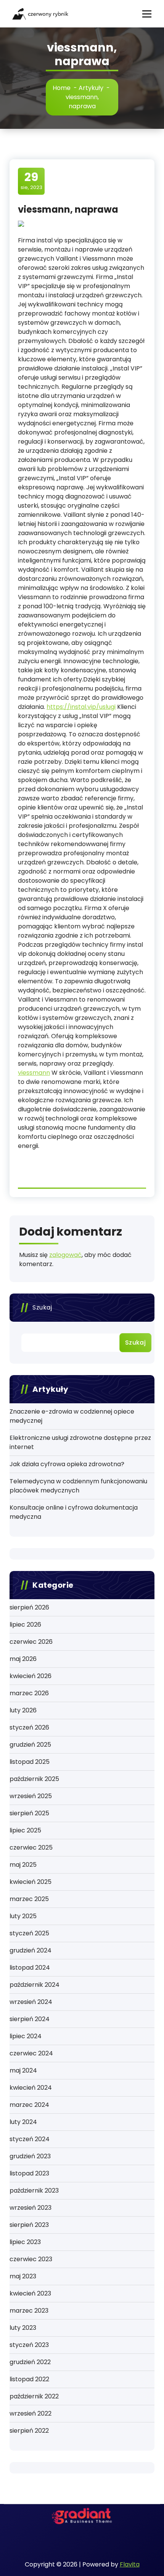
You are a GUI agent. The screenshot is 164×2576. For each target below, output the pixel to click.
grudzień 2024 (31, 1950)
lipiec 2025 (25, 1830)
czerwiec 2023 (31, 2259)
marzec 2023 (29, 2311)
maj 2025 (23, 1865)
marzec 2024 (29, 2105)
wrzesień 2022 (31, 2413)
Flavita (130, 2564)
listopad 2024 (30, 1968)
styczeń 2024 (30, 2139)
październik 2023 (34, 2190)
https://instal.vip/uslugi (81, 707)
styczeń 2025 (29, 1933)
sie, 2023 (31, 181)
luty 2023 (23, 2328)
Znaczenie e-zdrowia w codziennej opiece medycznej (72, 1416)
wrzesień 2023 (31, 2208)
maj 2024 (23, 2070)
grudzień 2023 (30, 2156)
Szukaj (42, 1307)
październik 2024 (35, 1985)
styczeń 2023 (29, 2345)
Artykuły (91, 88)
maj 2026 (23, 1659)
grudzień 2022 (30, 2362)
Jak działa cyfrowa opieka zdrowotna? (67, 1464)
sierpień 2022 (29, 2431)
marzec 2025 (29, 1899)
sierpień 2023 (29, 2225)
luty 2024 (23, 2122)
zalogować (65, 1255)
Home (62, 88)
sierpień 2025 (29, 1813)
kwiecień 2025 (31, 1882)
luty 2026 (23, 1710)
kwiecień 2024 (31, 2088)
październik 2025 (34, 1779)
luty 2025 (23, 1916)
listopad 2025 (30, 1762)
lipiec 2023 (25, 2242)
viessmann (34, 1073)
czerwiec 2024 (31, 2053)
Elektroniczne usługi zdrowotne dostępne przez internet (80, 1442)
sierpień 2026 (29, 1607)
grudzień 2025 (30, 1745)
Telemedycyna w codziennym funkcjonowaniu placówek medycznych (78, 1486)
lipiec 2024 (26, 2036)
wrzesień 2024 (31, 2002)
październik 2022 (34, 2396)
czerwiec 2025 (31, 1847)
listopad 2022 (29, 2379)
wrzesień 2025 (31, 1796)
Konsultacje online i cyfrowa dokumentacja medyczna (74, 1512)
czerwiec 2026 (31, 1642)
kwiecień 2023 (30, 2293)
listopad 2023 (29, 2173)
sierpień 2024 (30, 2019)
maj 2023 (23, 2276)
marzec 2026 (29, 1693)
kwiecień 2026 (31, 1676)
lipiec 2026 (25, 1625)
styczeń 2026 (29, 1727)
